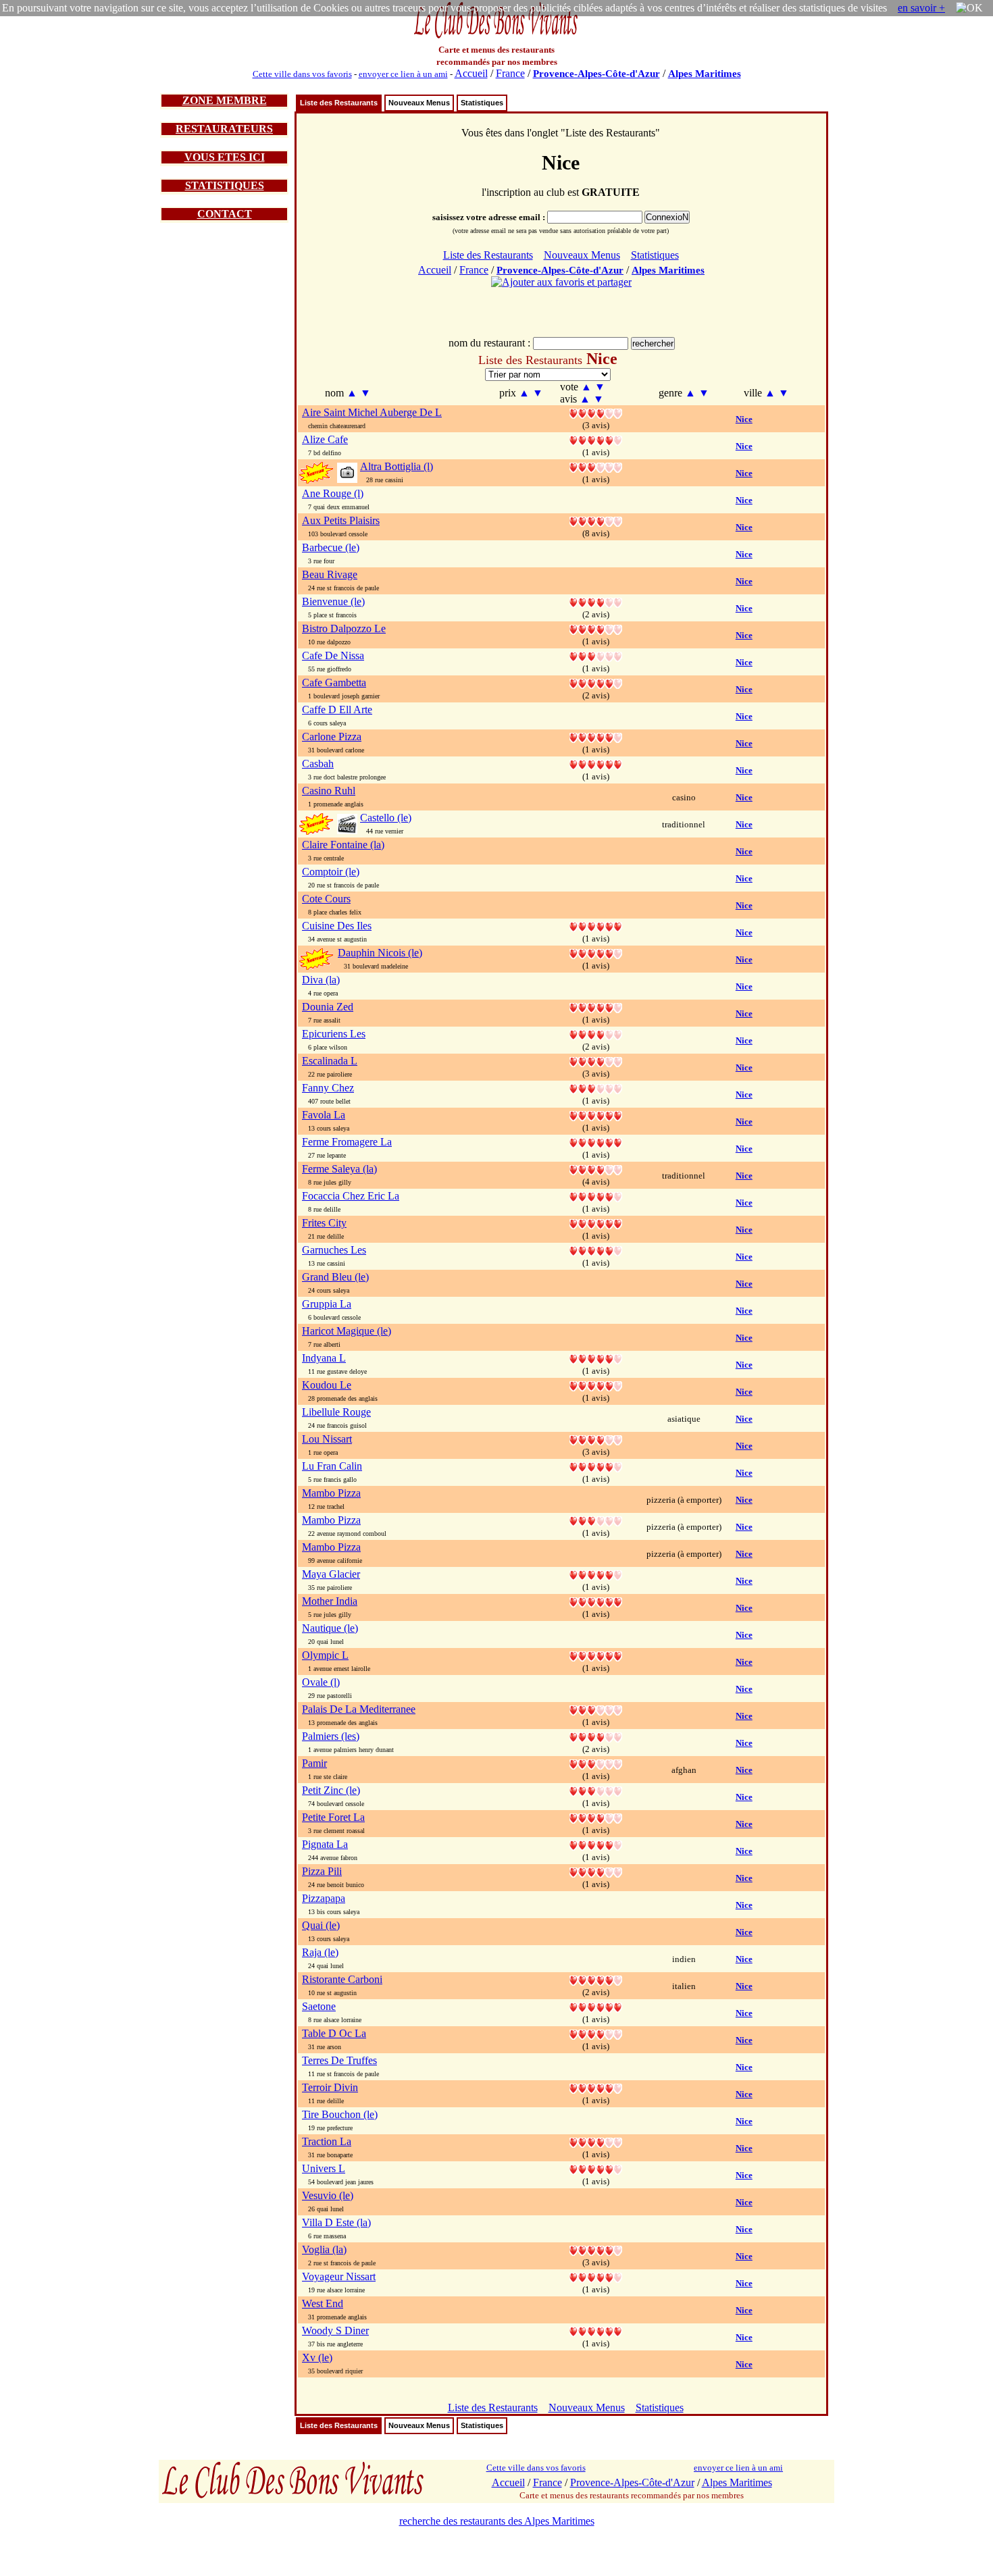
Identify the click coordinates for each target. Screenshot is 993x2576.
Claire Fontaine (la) (343, 845)
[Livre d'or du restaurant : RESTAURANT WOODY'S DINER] (596, 2330)
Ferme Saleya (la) (339, 1169)
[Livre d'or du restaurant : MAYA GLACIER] (596, 1574)
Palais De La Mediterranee (359, 1709)
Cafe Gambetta (334, 682)
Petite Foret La (333, 1817)
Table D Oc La (334, 2033)
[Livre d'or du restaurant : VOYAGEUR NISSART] (596, 2276)
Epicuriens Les (334, 1034)
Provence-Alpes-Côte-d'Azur (596, 74)
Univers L (324, 2168)
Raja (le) (320, 1952)
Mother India (330, 1601)
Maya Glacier (331, 1574)
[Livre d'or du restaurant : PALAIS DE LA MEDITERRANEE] (596, 1709)
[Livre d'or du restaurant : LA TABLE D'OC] (596, 2033)
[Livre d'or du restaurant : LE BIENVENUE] (596, 601)
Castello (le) (386, 818)
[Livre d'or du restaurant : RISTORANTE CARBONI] (596, 1979)
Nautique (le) (330, 1628)
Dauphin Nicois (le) (380, 953)
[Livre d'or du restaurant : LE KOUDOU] (596, 1385)
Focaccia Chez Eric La (351, 1196)
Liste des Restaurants (339, 103)
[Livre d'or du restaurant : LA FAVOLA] (596, 1115)
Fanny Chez (328, 1088)
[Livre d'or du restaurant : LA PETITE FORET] (596, 1817)
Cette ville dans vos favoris (302, 74)
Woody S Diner (335, 2330)
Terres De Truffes (339, 2060)
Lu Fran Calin (332, 1466)
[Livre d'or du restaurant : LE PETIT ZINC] (596, 1790)
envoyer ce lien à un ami (403, 74)
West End (323, 2303)
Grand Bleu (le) (335, 1277)
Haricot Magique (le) (347, 1331)
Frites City (324, 1223)
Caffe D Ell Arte (337, 710)
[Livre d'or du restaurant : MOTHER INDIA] (596, 1601)
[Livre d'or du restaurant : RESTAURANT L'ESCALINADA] (596, 1061)
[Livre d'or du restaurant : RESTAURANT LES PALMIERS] (596, 1736)
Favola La (324, 1115)
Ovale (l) (321, 1682)
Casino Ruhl (329, 791)
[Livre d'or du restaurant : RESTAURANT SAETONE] (596, 2006)
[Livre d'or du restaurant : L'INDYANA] (596, 1358)
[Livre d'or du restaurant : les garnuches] (596, 1250)
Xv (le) (317, 2358)
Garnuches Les (334, 1250)
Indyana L (324, 1358)
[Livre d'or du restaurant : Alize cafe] (596, 439)
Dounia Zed (328, 1007)
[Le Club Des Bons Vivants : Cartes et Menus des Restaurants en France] (496, 37)
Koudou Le (327, 1385)
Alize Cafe (325, 439)
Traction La (327, 2141)
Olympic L (325, 1655)
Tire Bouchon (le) (340, 2114)
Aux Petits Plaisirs (341, 520)
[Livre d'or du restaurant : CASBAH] (596, 764)
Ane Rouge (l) (333, 493)
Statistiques (482, 103)
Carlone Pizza (332, 737)
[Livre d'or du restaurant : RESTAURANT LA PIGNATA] (596, 1844)
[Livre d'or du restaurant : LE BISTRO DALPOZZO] (596, 628)
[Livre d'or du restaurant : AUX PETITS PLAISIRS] (596, 520)
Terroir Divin (330, 2087)
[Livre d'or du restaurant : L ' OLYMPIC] (596, 1655)
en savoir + (921, 8)
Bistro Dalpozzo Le (344, 628)
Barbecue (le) (331, 547)
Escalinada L (330, 1061)
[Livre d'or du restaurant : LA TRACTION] (596, 2141)
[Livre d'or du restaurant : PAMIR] (596, 1763)
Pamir (314, 1763)
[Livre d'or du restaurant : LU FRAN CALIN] (596, 1466)
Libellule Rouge (336, 1412)
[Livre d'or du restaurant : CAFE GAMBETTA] (596, 682)
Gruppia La (327, 1304)
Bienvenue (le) (333, 601)
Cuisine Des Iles (337, 926)
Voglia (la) (324, 2249)
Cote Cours (326, 899)
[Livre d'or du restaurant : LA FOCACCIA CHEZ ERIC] (596, 1196)
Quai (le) (321, 1925)
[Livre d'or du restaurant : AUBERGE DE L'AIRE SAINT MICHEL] (596, 412)
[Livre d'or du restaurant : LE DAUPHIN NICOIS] (596, 953)
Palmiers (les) (331, 1736)
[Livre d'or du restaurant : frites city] (596, 1223)
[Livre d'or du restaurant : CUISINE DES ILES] (596, 926)
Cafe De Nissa (333, 655)
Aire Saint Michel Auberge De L (372, 412)
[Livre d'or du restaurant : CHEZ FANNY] (596, 1088)
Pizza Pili (322, 1871)
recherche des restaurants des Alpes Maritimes (497, 2521)
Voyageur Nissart (339, 2276)
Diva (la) (321, 980)
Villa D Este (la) (336, 2222)
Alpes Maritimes (705, 74)
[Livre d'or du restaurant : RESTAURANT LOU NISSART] (596, 1439)
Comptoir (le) (331, 872)
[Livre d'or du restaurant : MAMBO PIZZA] (596, 1520)
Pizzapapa (324, 1898)
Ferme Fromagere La (347, 1142)
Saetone (319, 2006)
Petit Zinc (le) (331, 1790)
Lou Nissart (327, 1439)
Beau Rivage (330, 574)
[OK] (969, 8)
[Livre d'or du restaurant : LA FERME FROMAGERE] (596, 1142)
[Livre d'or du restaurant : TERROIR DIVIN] (596, 2087)
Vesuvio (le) (328, 2195)
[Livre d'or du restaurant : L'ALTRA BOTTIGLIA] (596, 466)
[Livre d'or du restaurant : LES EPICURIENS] (596, 1034)
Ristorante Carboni (342, 1979)
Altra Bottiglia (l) (397, 466)
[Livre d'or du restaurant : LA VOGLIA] (596, 2249)
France (510, 73)
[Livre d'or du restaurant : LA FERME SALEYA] (596, 1169)
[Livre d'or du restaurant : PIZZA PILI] (596, 1871)
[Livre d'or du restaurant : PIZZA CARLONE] (596, 737)
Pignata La (325, 1844)
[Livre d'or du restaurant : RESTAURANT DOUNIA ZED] (596, 1007)
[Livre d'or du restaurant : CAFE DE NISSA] (596, 655)
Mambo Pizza (331, 1493)
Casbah (318, 764)
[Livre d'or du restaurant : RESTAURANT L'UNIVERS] (596, 2168)
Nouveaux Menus (419, 103)
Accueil (471, 73)
